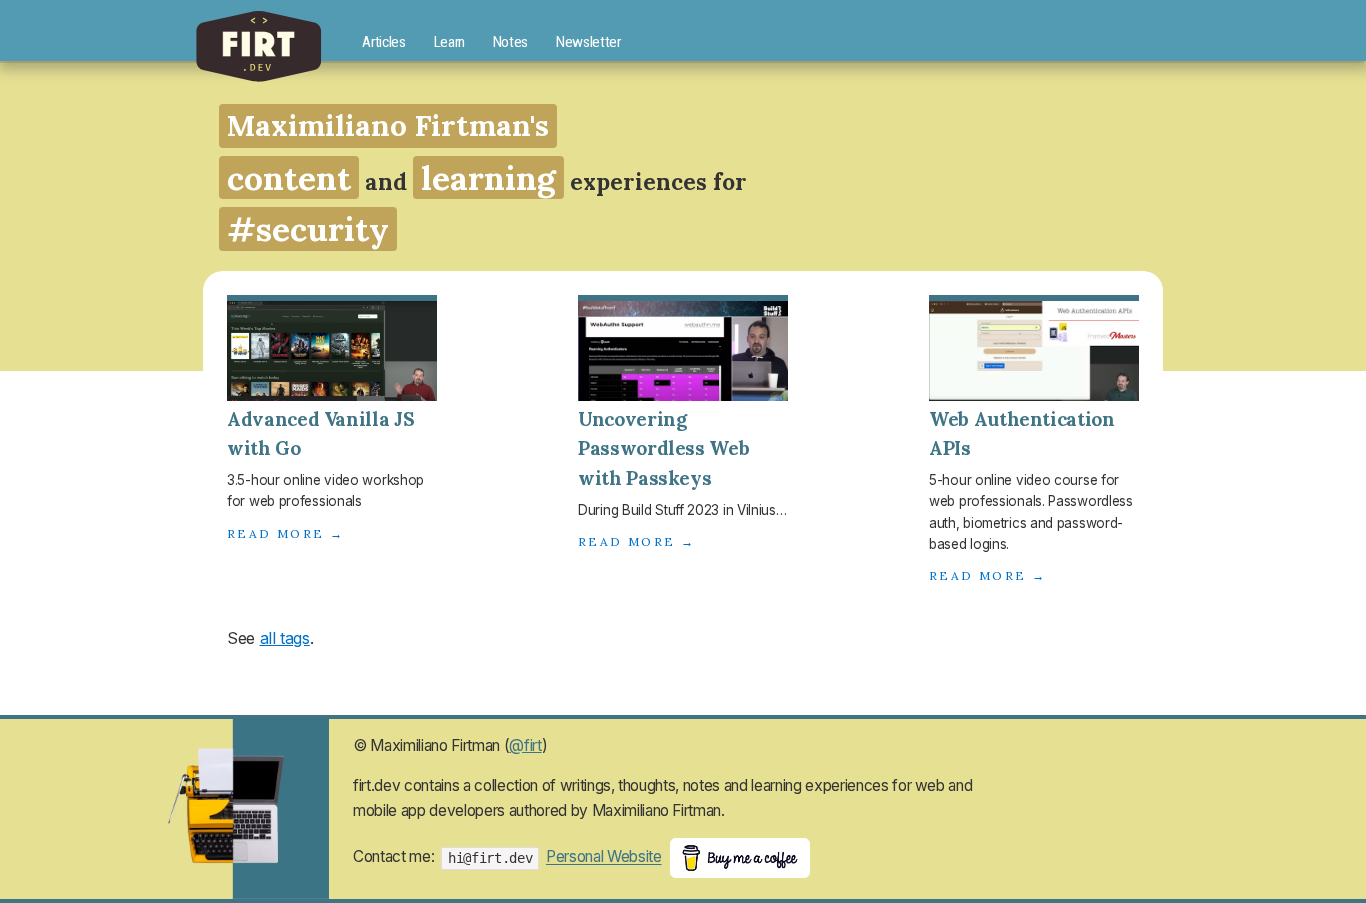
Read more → (285, 533)
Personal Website (604, 857)
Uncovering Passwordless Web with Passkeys (663, 449)
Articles (383, 42)
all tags (285, 638)
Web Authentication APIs (1022, 434)
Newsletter (588, 42)
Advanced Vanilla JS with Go (320, 434)
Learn (449, 42)
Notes (510, 42)
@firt (525, 745)
